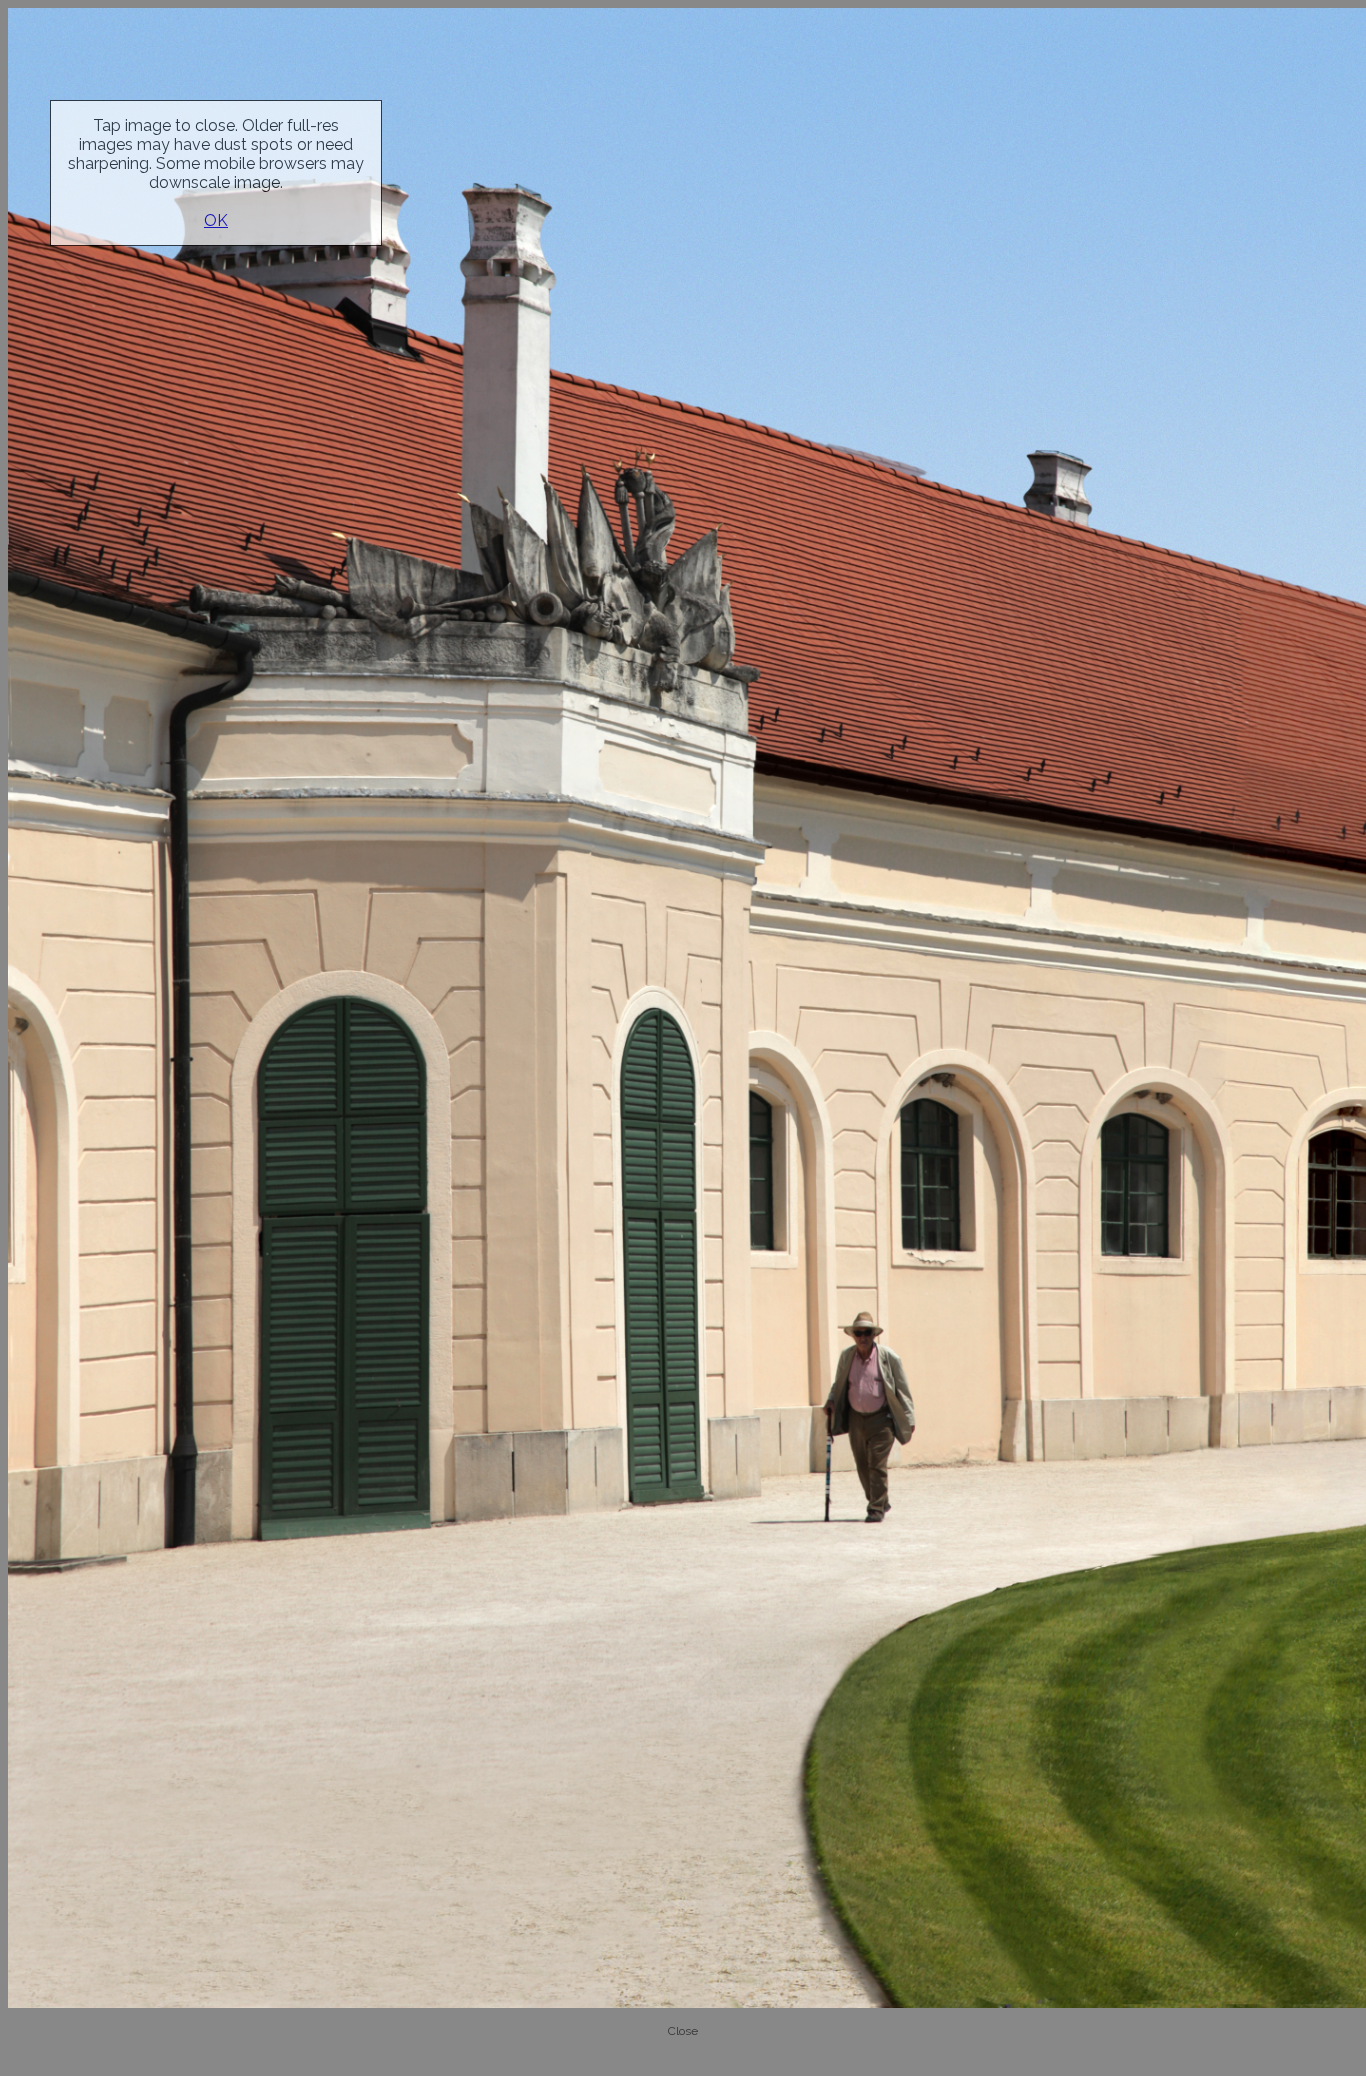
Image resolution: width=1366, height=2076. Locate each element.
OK (216, 220)
